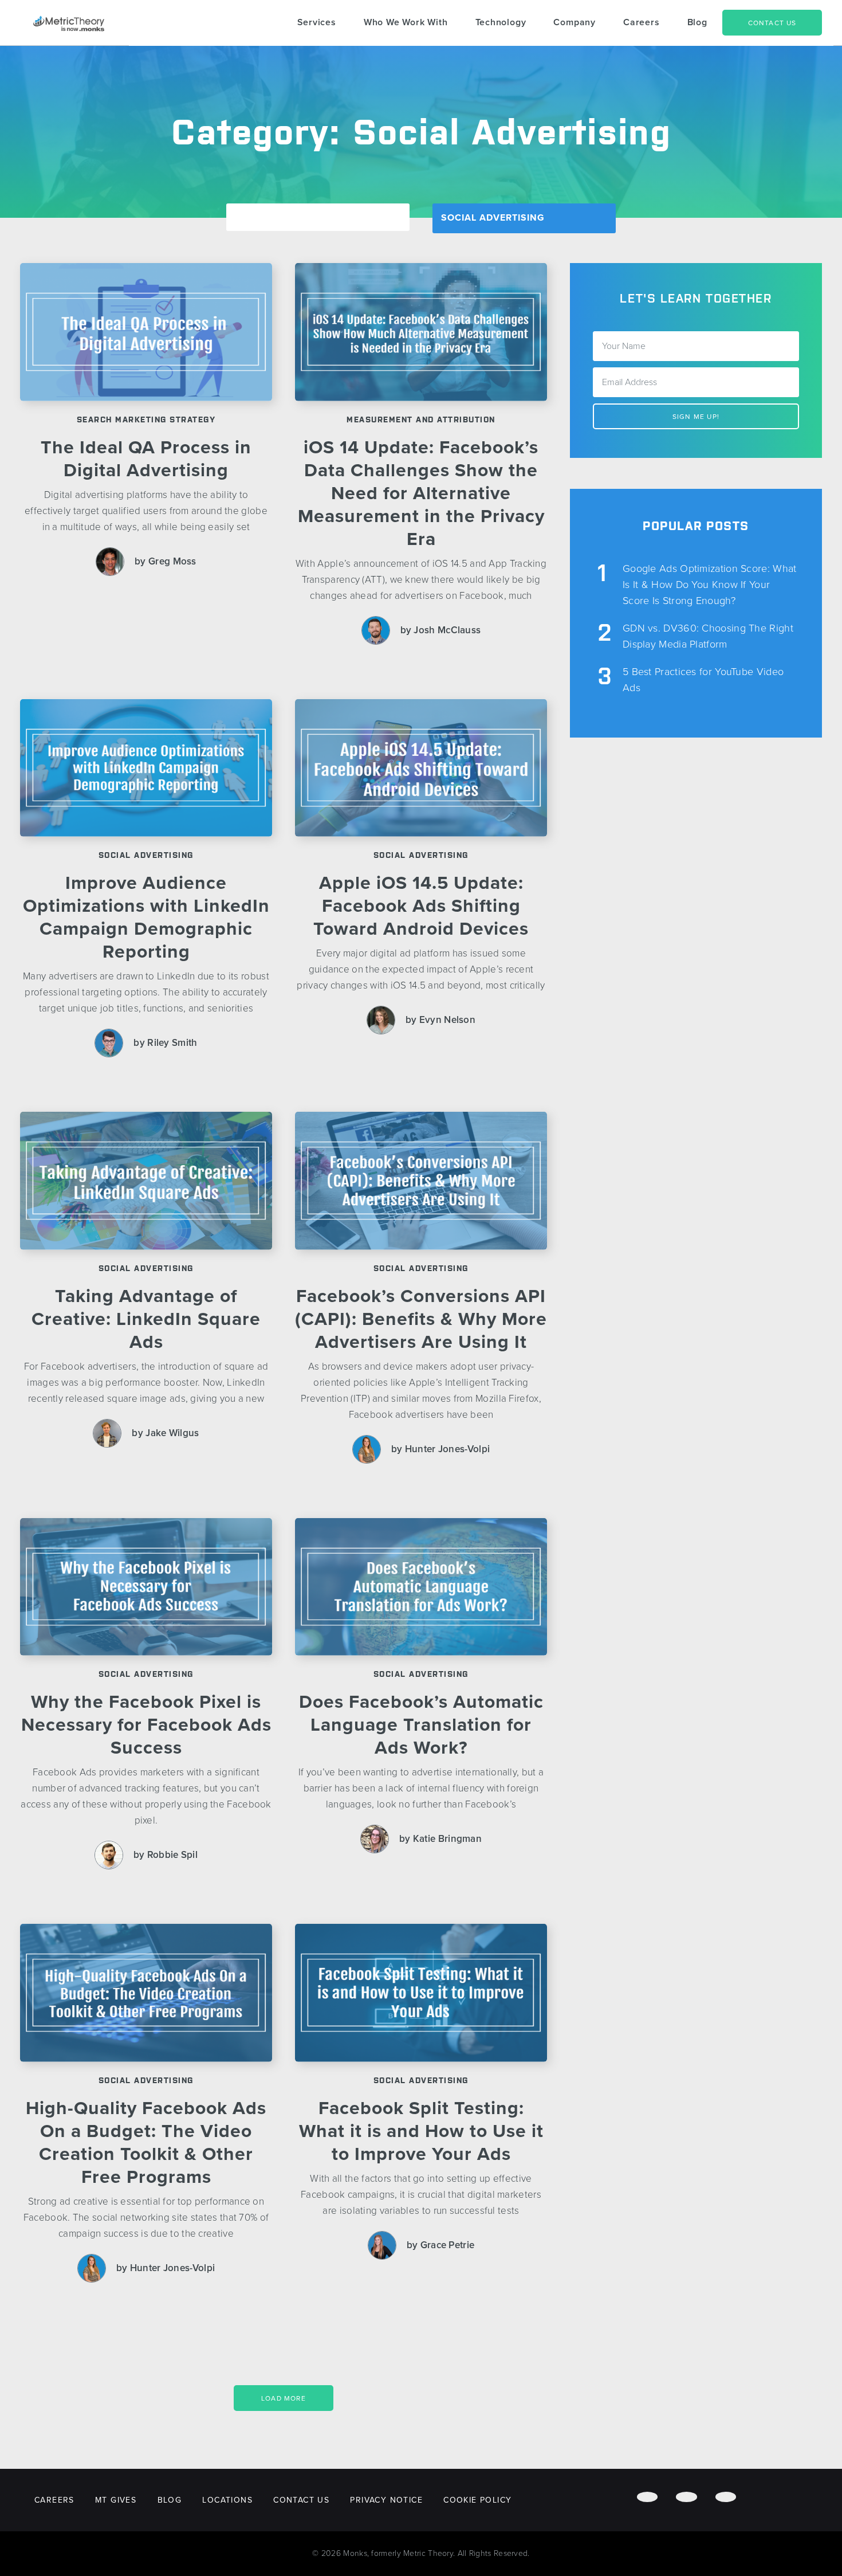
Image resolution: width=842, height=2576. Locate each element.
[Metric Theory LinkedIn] (726, 2497)
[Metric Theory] (69, 23)
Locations (227, 2500)
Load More (284, 2398)
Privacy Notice (386, 2500)
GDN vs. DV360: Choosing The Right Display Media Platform (708, 636)
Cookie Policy (477, 2500)
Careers (642, 22)
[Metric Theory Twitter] (686, 2497)
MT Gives (116, 2500)
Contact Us (772, 23)
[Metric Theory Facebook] (647, 2497)
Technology (501, 22)
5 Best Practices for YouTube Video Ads (703, 680)
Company (575, 22)
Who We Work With (406, 22)
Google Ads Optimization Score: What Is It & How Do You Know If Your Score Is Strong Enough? (710, 585)
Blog (697, 22)
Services (317, 22)
